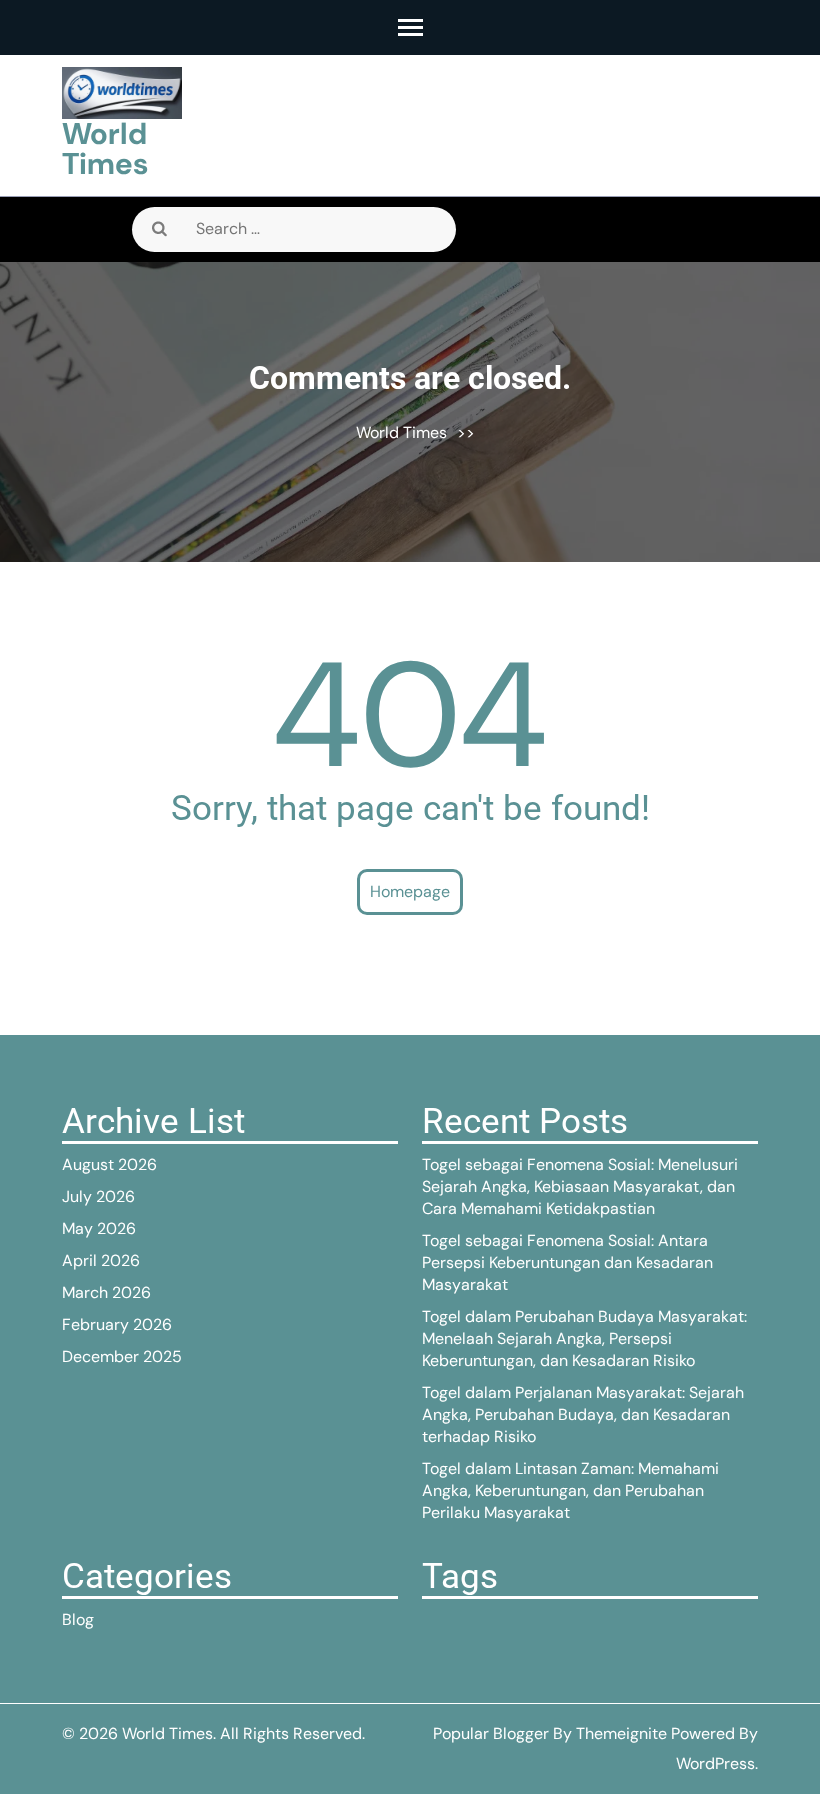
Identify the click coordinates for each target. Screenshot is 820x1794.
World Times (105, 148)
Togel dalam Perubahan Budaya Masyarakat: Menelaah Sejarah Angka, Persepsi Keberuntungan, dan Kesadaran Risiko (584, 1338)
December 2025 (122, 1356)
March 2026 (106, 1292)
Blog (78, 1619)
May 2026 (99, 1228)
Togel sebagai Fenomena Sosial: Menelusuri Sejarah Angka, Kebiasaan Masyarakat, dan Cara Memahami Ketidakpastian (580, 1186)
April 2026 (101, 1260)
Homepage (410, 891)
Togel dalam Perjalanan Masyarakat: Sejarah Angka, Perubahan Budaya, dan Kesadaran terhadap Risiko (583, 1414)
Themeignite (621, 1733)
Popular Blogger (491, 1733)
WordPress (715, 1763)
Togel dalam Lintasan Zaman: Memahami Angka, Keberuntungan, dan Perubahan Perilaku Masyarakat (570, 1490)
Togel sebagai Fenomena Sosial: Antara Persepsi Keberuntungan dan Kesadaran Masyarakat (567, 1262)
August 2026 (109, 1164)
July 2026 (98, 1196)
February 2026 (117, 1324)
